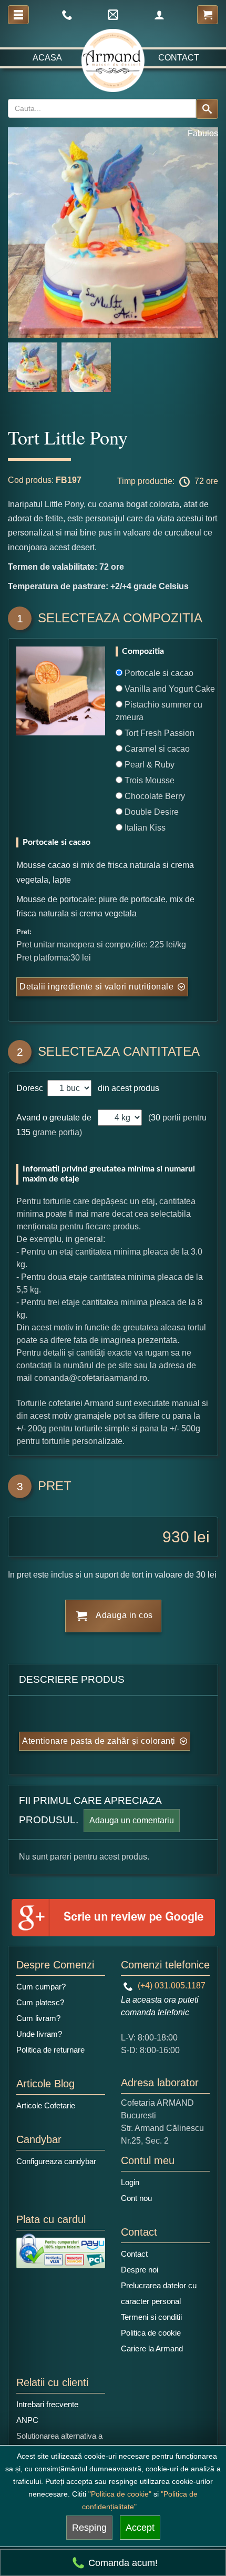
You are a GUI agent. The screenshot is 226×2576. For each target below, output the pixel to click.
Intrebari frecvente (47, 2404)
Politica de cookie (151, 2333)
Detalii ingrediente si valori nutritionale (96, 987)
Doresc (31, 1088)
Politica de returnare (50, 2050)
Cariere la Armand (152, 2348)
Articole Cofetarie (46, 2105)
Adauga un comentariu (132, 1820)
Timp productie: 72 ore (168, 481)
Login (130, 2182)
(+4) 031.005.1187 (171, 1986)
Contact (179, 58)
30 (156, 1118)
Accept (140, 2528)
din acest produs (126, 1088)
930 (176, 1537)
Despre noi (140, 2270)
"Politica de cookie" (120, 2494)
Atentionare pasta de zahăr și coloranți (99, 1741)
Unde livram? (39, 2034)
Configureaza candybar (56, 2161)
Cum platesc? (40, 2002)
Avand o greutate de (54, 1118)
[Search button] (207, 109)
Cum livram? (38, 2018)
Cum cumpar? (41, 1987)
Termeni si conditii (151, 2317)
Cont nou (136, 2198)
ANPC (27, 2420)
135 (23, 1132)
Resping (89, 2528)
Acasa (47, 58)
